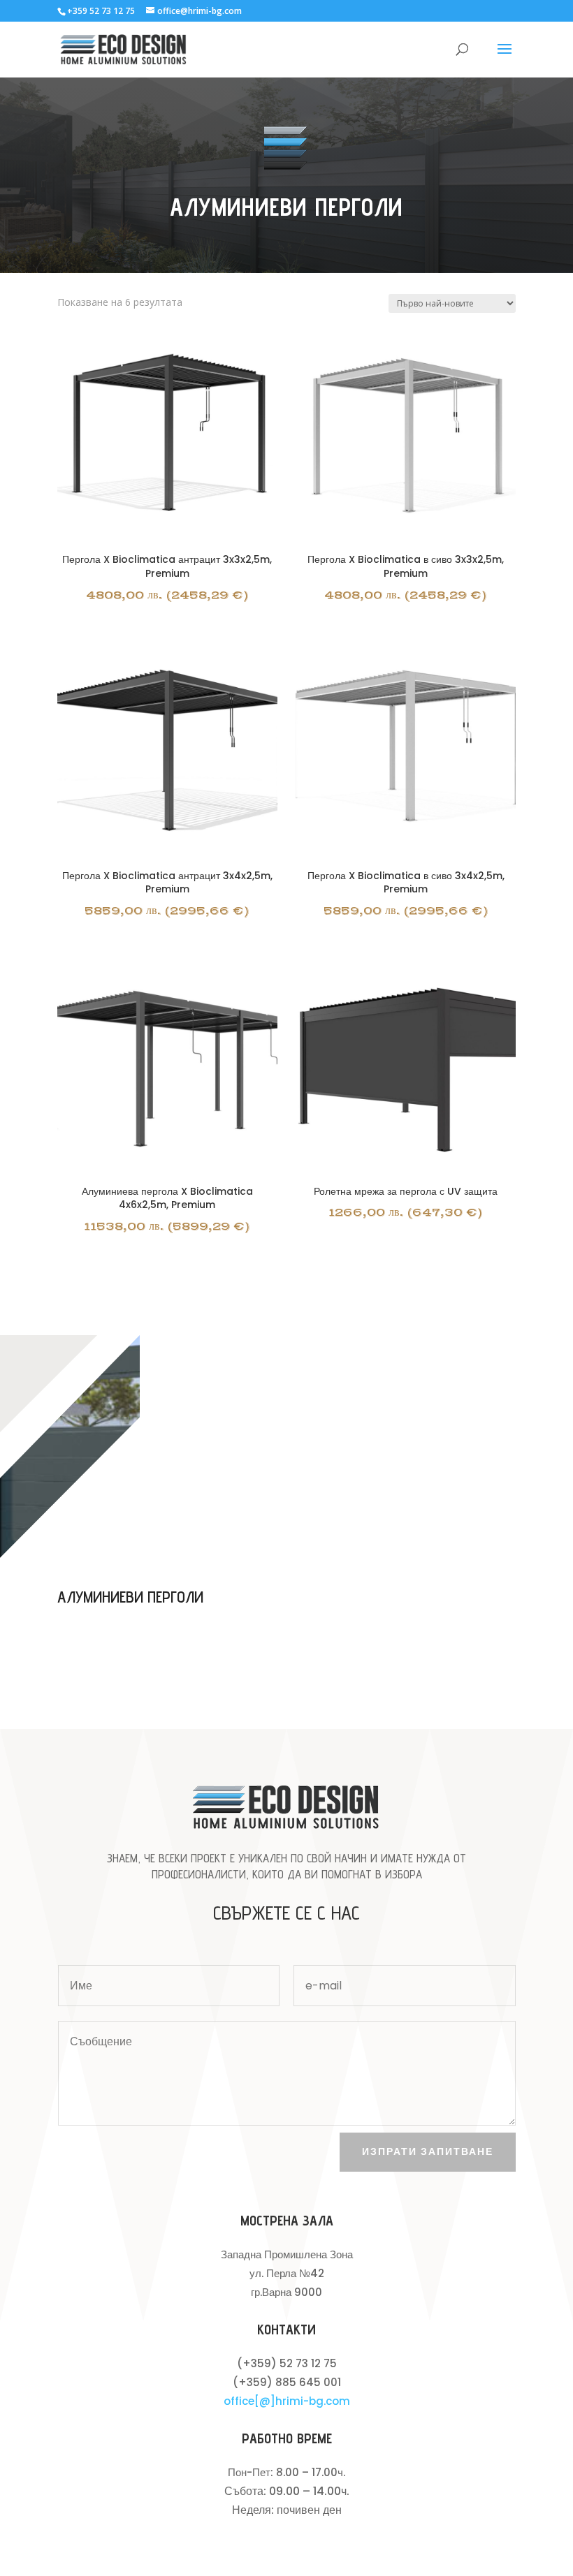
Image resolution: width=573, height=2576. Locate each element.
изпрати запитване (428, 2151)
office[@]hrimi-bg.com (287, 2401)
